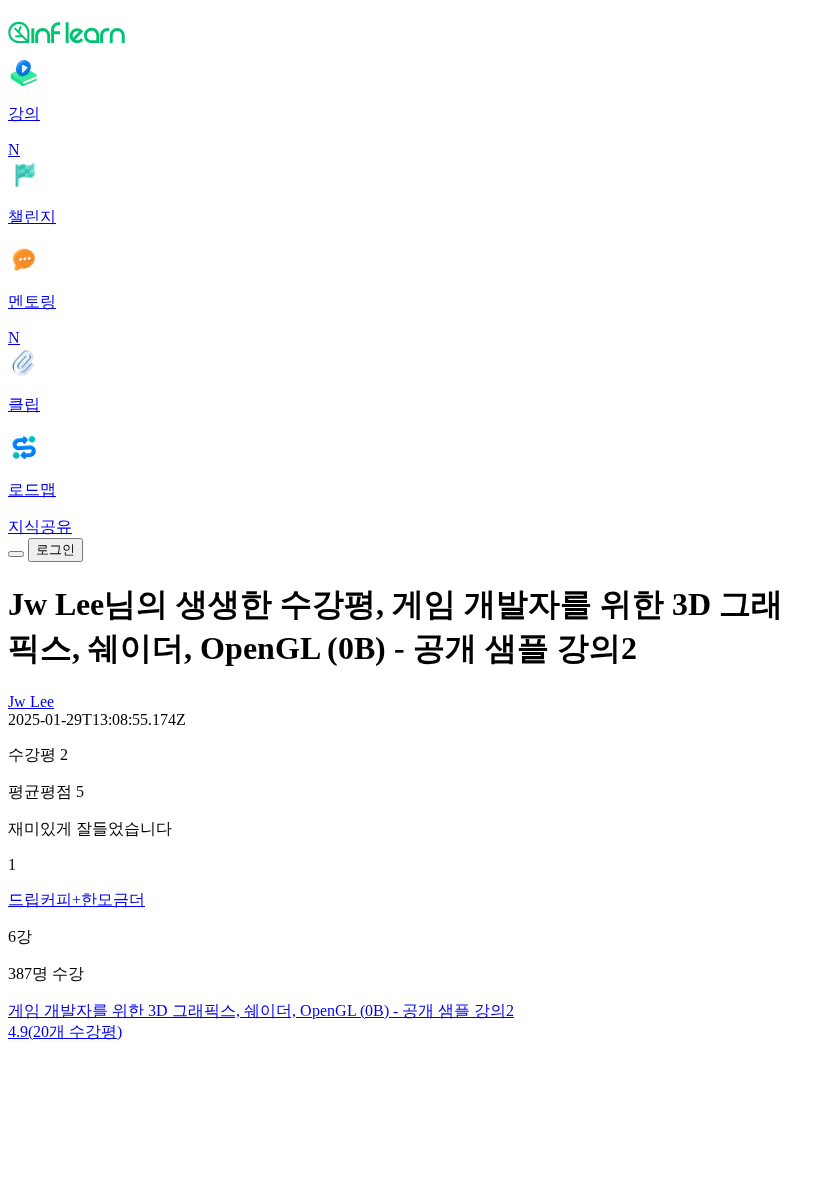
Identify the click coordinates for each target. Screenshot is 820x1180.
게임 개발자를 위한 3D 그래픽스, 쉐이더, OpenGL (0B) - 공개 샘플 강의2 (261, 1010)
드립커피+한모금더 (76, 899)
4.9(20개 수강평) (65, 1031)
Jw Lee (31, 701)
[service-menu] (16, 554)
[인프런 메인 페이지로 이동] (410, 32)
